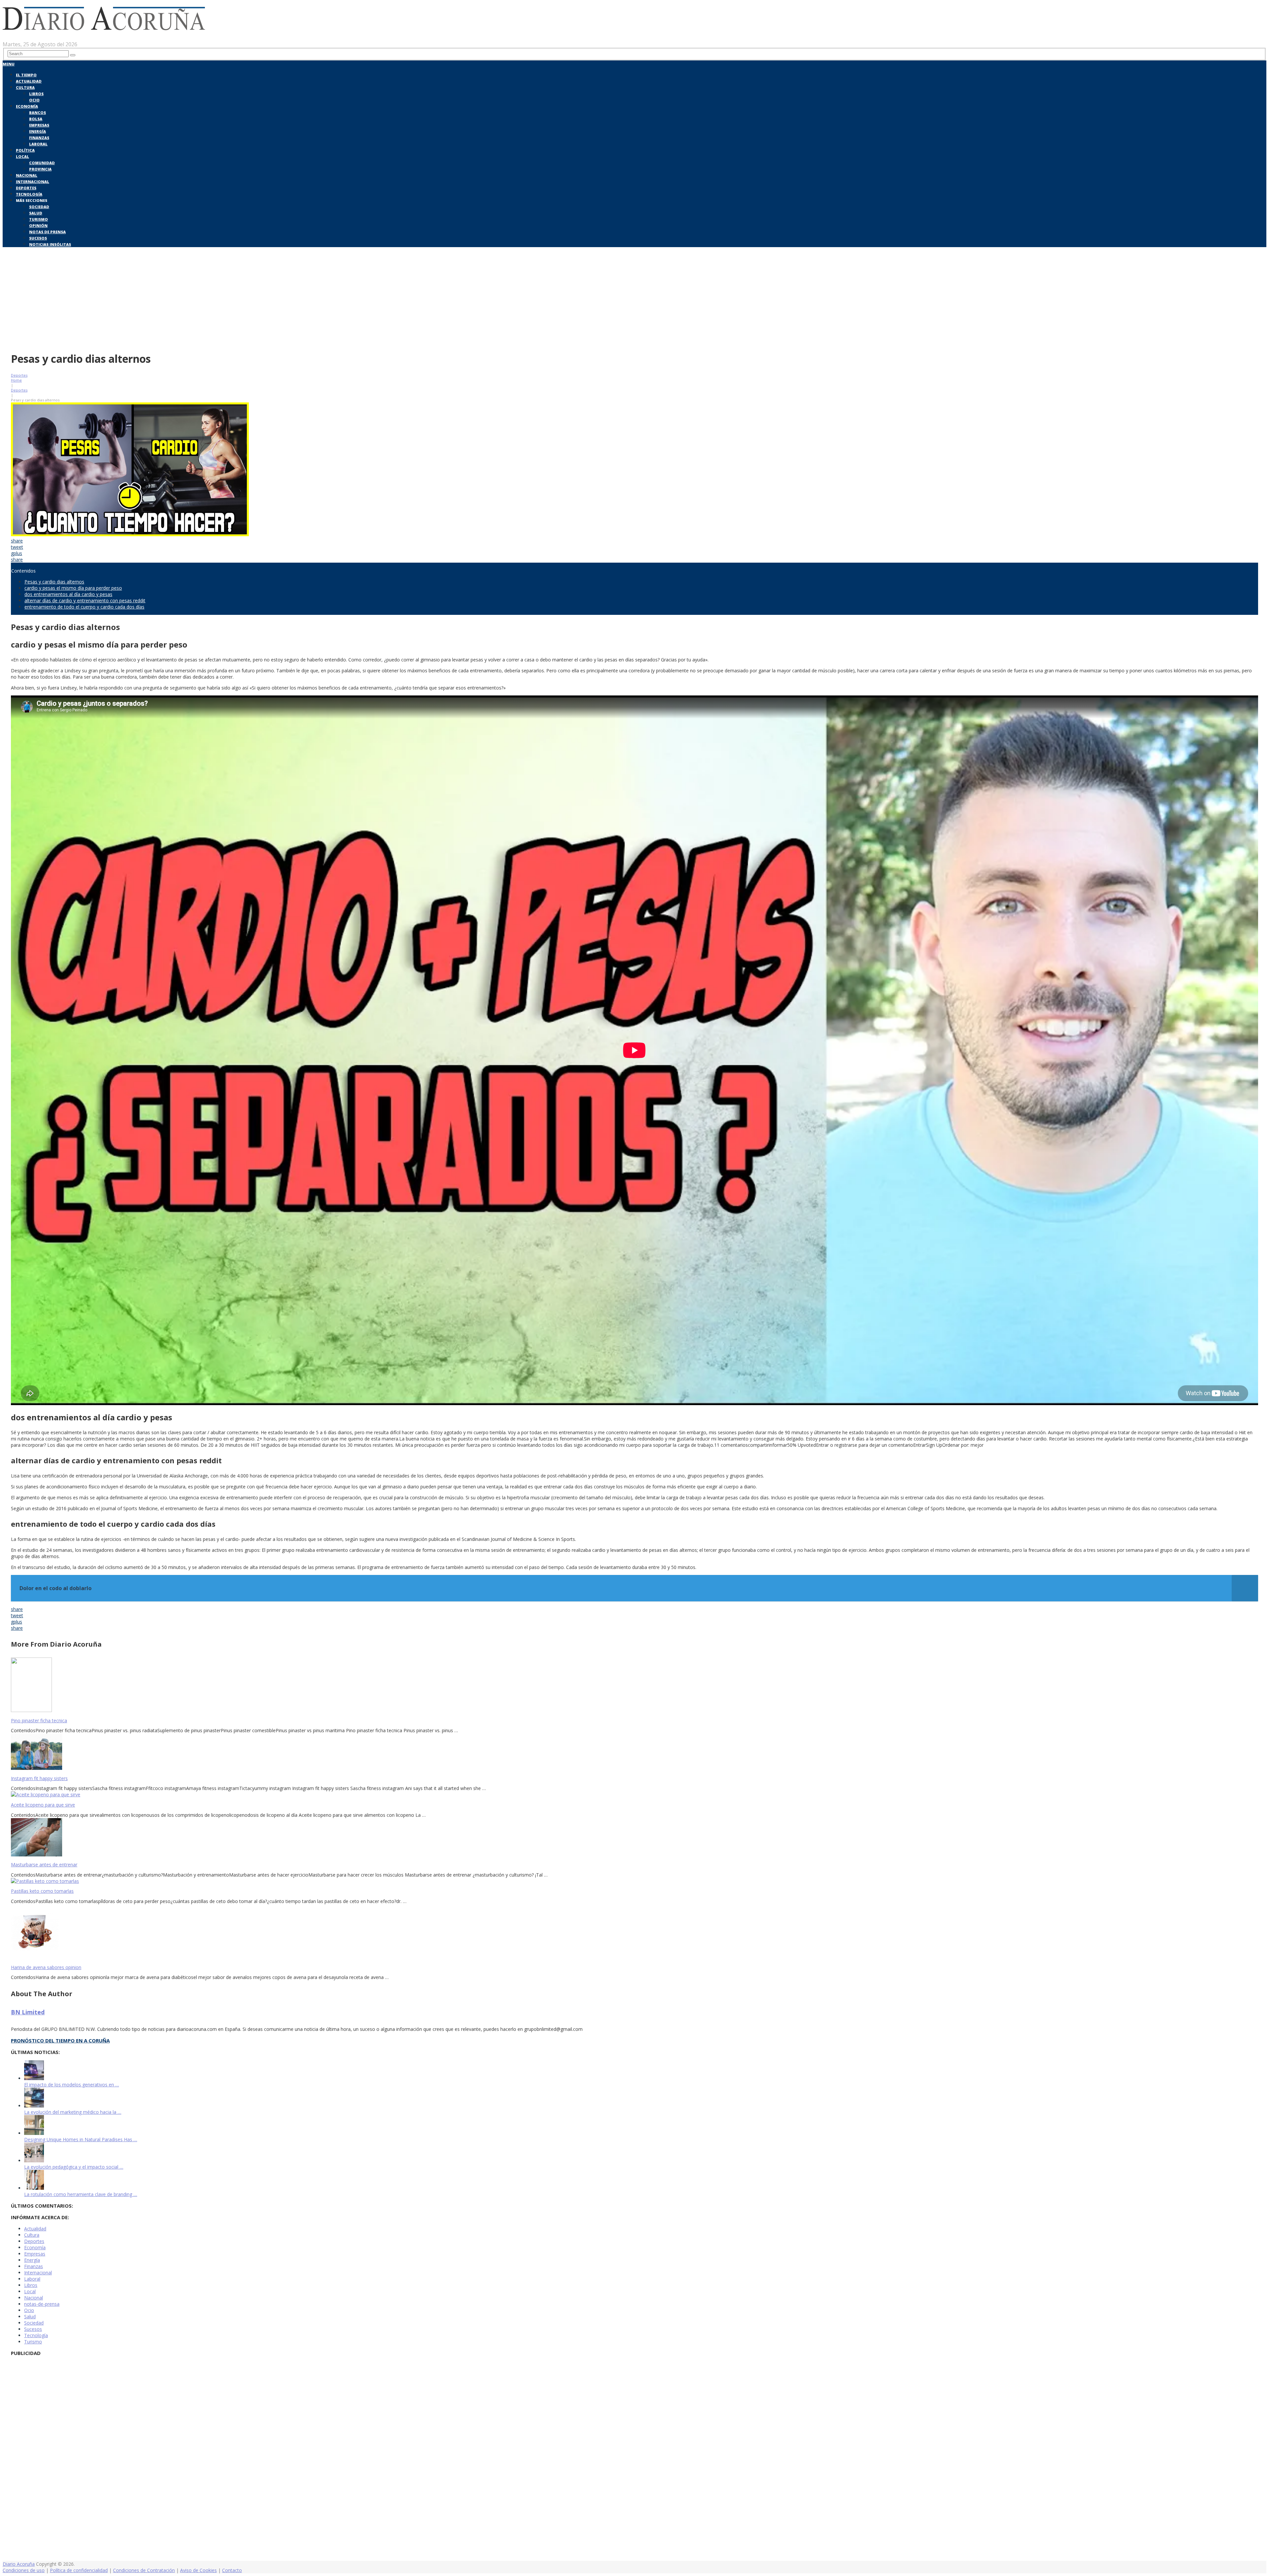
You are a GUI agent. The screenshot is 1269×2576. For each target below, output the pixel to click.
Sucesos (38, 238)
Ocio (34, 100)
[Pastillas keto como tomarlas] (634, 1881)
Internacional (33, 182)
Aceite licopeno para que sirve (43, 1805)
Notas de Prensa (47, 232)
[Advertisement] (634, 298)
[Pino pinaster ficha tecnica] (634, 1685)
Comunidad (42, 163)
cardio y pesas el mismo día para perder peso (73, 588)
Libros (36, 94)
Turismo (38, 219)
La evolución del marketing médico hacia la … (73, 2112)
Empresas (39, 125)
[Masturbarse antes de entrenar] (634, 1838)
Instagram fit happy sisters (39, 1778)
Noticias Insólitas (50, 244)
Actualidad (29, 81)
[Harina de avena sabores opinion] (634, 1932)
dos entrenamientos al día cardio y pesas (68, 594)
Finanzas (39, 138)
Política (25, 150)
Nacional (27, 175)
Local (22, 156)
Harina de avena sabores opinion (46, 1967)
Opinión (38, 225)
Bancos (38, 112)
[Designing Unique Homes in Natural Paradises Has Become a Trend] (34, 2133)
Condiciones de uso (24, 2570)
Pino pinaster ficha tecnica (39, 1720)
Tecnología (29, 194)
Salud (36, 213)
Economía (27, 106)
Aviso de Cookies (198, 2570)
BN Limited (28, 2012)
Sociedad (39, 207)
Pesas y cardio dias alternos (54, 582)
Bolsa (36, 119)
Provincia (40, 169)
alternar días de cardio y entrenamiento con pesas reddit (85, 600)
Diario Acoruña (19, 2564)
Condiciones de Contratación (144, 2570)
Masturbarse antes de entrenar (44, 1865)
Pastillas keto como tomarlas (42, 1891)
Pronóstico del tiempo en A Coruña (60, 2040)
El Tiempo (26, 75)
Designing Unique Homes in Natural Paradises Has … (81, 2139)
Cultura (25, 87)
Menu (9, 64)
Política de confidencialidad (79, 2570)
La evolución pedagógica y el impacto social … (74, 2167)
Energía (38, 131)
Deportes (26, 188)
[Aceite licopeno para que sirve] (634, 1794)
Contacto (232, 2570)
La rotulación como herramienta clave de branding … (81, 2194)
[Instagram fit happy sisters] (634, 1752)
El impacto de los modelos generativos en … (72, 2085)
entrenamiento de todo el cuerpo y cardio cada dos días (84, 607)
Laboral (38, 144)
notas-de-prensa (42, 2304)
